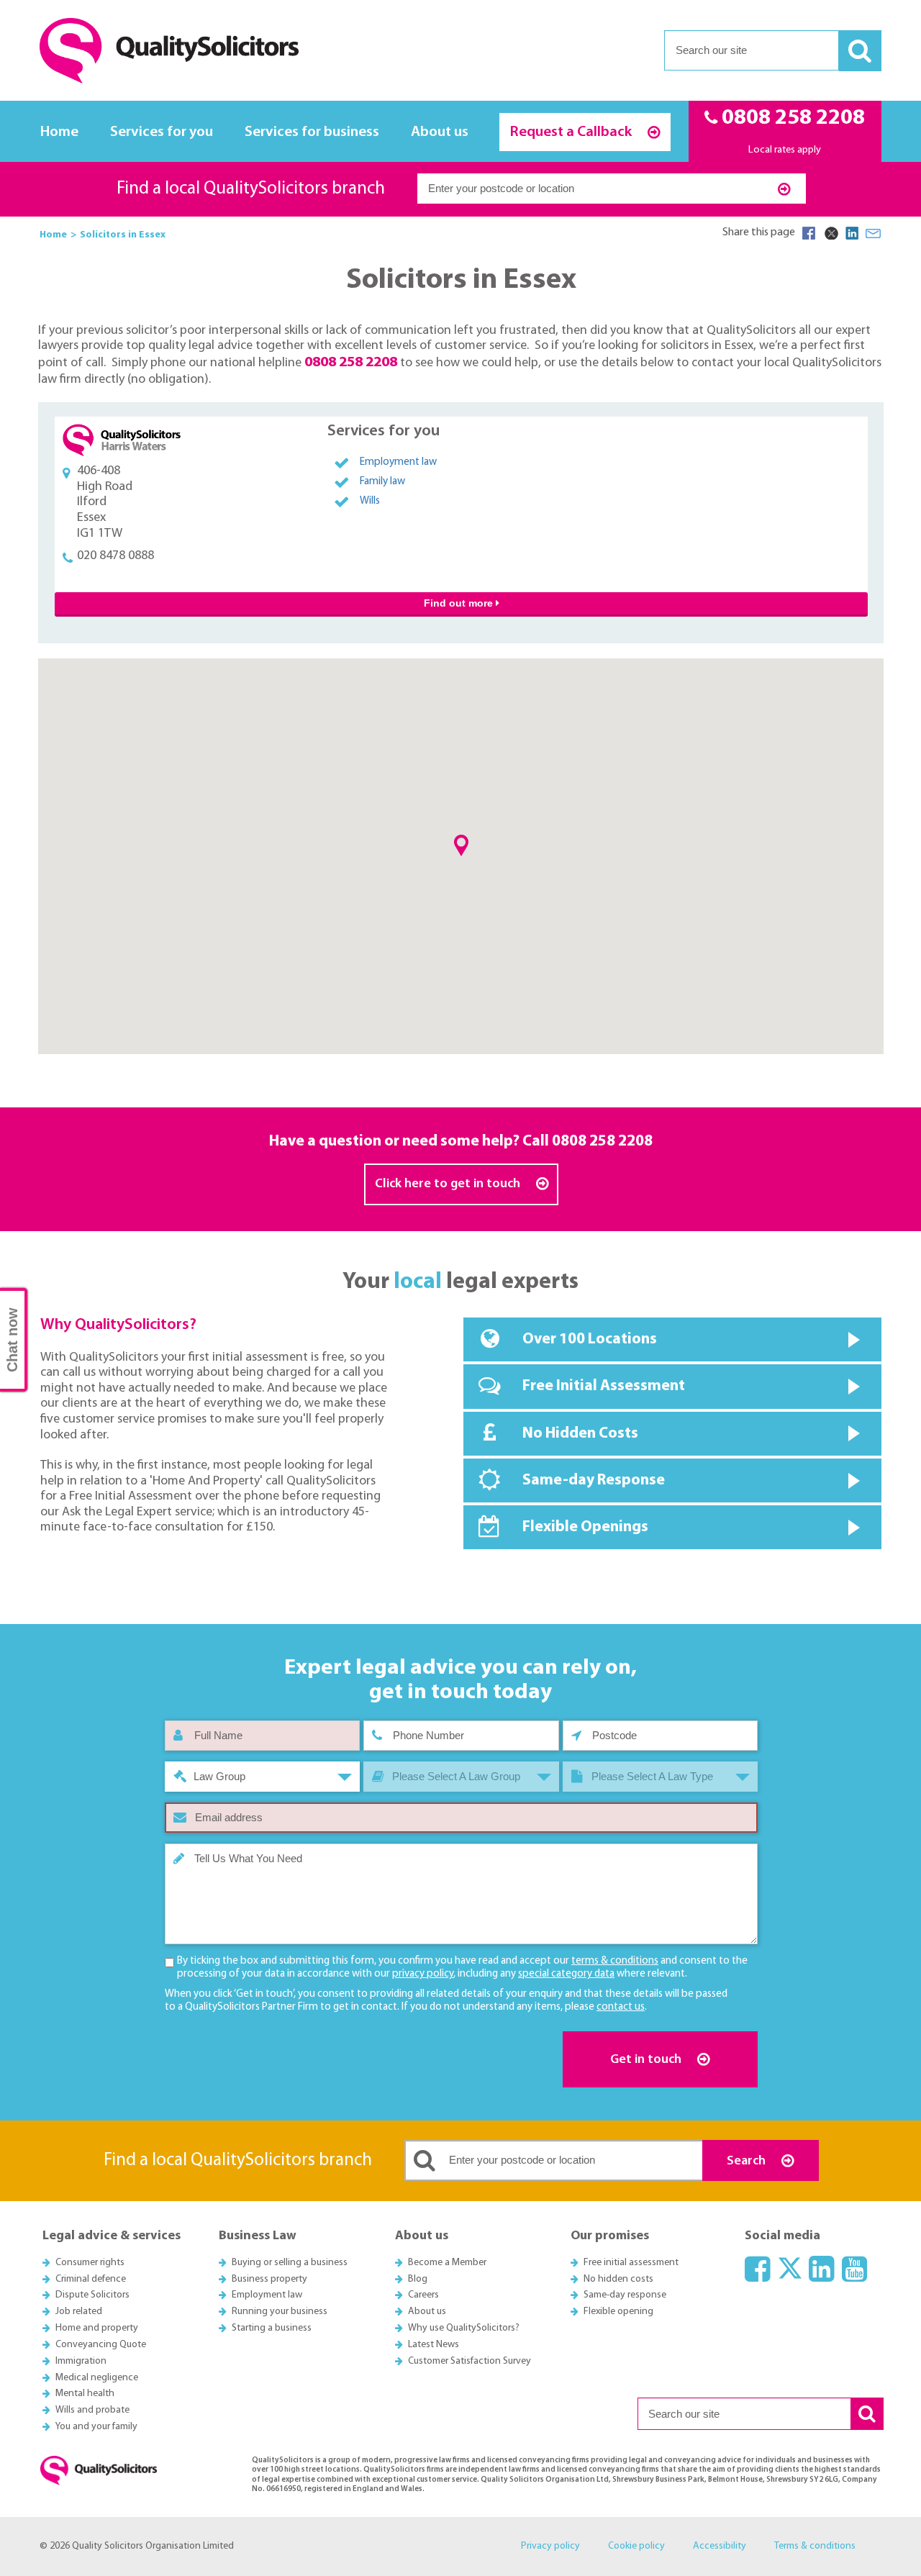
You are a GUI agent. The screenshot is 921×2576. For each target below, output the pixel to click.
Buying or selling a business (290, 2263)
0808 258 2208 (602, 1142)
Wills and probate (92, 2410)
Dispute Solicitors (92, 2295)
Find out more (460, 603)
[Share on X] (830, 233)
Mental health (85, 2394)
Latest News (434, 2345)
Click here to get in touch (449, 1184)
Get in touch (647, 2060)
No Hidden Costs (580, 1434)
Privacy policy (550, 2546)
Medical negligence (97, 2378)
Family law (382, 482)
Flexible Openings (585, 1527)
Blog (418, 2279)
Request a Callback (572, 132)
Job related (79, 2312)
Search (748, 2161)
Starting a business (272, 2328)
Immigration (81, 2361)
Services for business (312, 132)
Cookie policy (636, 2546)
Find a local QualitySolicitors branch (251, 189)
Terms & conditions (815, 2546)
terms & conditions (615, 1961)
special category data (566, 1974)
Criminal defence (91, 2279)
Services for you (162, 132)
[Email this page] (874, 233)
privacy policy (423, 1974)
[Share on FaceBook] (809, 233)
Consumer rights (90, 2263)
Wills (370, 501)
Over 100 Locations (590, 1339)
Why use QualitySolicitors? (464, 2328)
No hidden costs (618, 2279)
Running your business (280, 2312)
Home (59, 132)
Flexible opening (618, 2312)
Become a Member (447, 2263)
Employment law (398, 462)
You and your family (96, 2427)
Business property (269, 2279)
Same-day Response (594, 1480)
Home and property (97, 2328)
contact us (621, 2007)
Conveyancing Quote (101, 2345)
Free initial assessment (631, 2263)
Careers (423, 2295)
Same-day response (625, 2295)
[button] (461, 845)
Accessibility (720, 2546)
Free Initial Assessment (604, 1386)
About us (440, 132)
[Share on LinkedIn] (852, 233)
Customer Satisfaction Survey (469, 2361)
